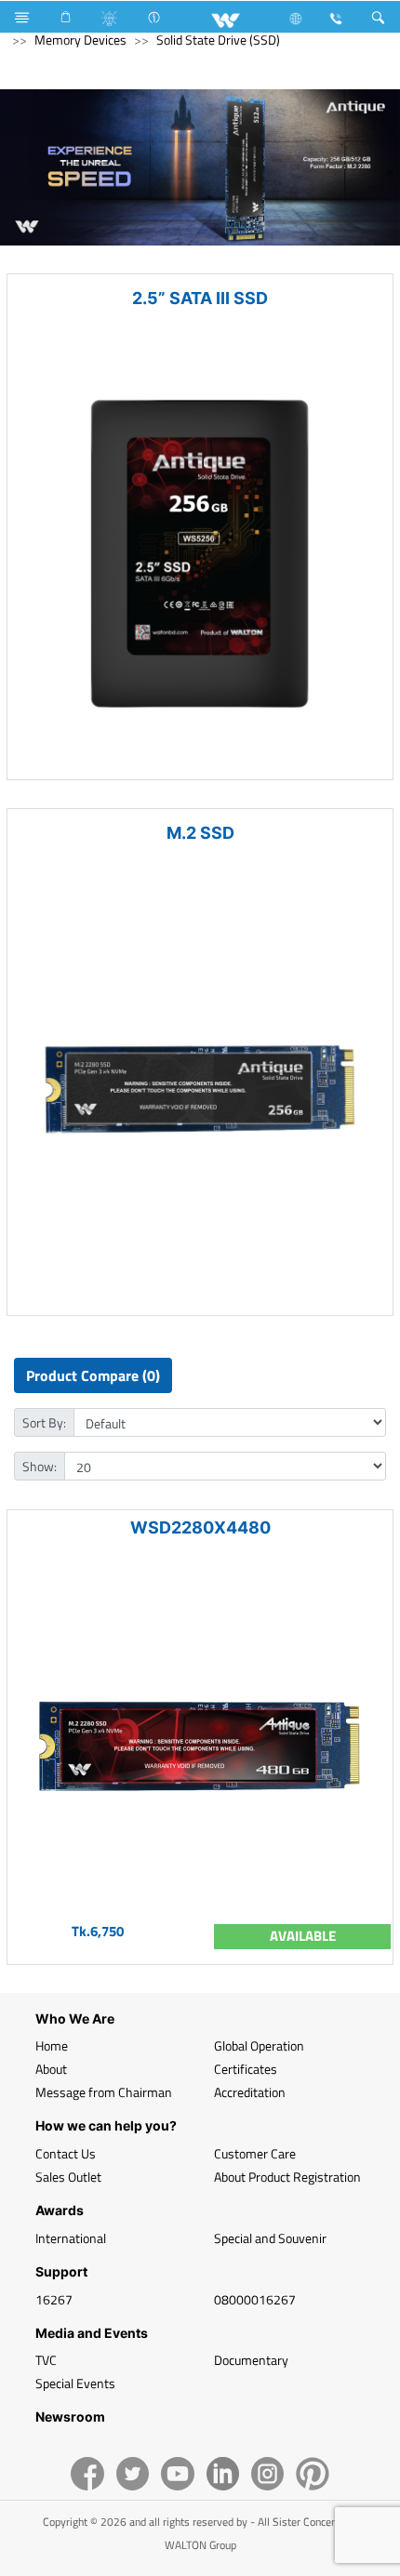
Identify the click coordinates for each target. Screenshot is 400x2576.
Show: (40, 1466)
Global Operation (259, 2045)
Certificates (246, 2069)
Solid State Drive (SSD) (218, 40)
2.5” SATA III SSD (200, 298)
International (71, 2238)
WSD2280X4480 (200, 1527)
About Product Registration (287, 2177)
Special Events (75, 2383)
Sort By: (44, 1422)
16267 (54, 2299)
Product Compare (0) (93, 1375)
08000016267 (255, 2299)
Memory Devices (80, 40)
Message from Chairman (104, 2092)
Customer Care (255, 2153)
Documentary (251, 2360)
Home (52, 2045)
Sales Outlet (68, 2177)
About (51, 2069)
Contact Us (66, 2153)
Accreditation (250, 2092)
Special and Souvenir (270, 2238)
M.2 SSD (200, 833)
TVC (46, 2360)
